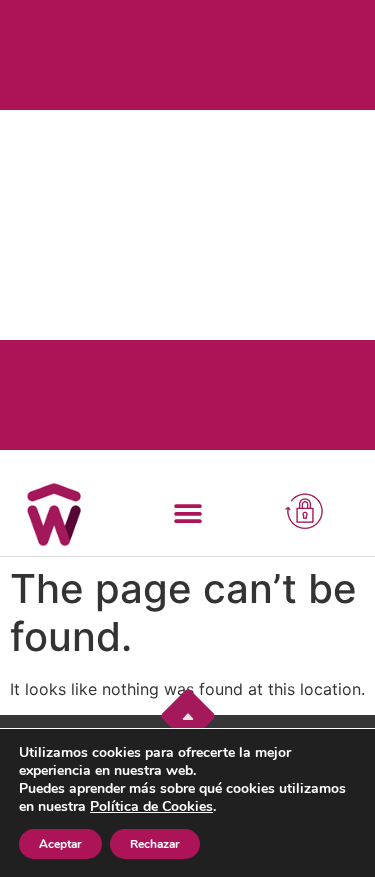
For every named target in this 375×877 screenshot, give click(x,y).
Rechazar (155, 844)
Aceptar (60, 844)
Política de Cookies (151, 806)
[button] (187, 513)
